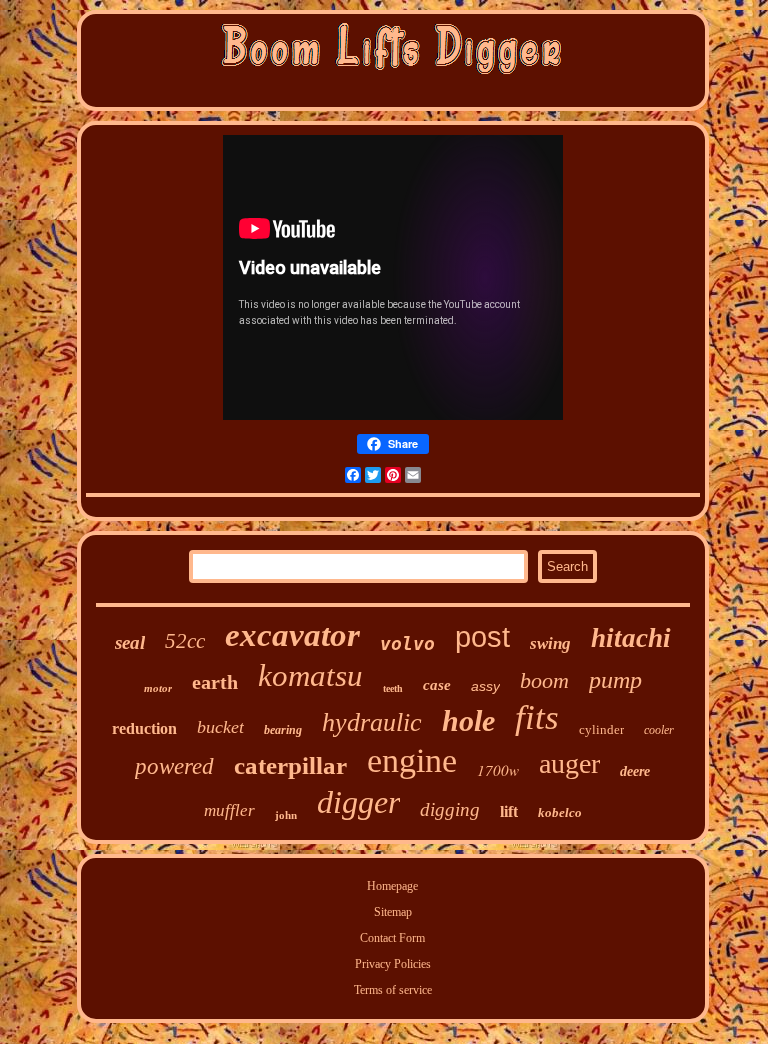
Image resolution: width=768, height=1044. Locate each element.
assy (485, 686)
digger (358, 802)
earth (215, 682)
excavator (292, 635)
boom (544, 680)
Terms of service (393, 990)
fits (537, 717)
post (482, 637)
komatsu (310, 675)
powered (174, 766)
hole (468, 720)
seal (130, 642)
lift (509, 811)
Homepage (392, 886)
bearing (283, 730)
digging (450, 809)
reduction (144, 728)
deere (635, 771)
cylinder (601, 729)
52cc (185, 641)
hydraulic (372, 722)
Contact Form (392, 938)
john (286, 815)
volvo (407, 643)
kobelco (560, 812)
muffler (229, 810)
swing (550, 643)
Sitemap (393, 912)
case (437, 685)
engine (412, 760)
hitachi (631, 638)
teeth (393, 688)
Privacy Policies (393, 964)
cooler (659, 730)
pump (615, 680)
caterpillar (290, 765)
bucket (220, 727)
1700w (498, 770)
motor (158, 688)
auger (569, 763)
